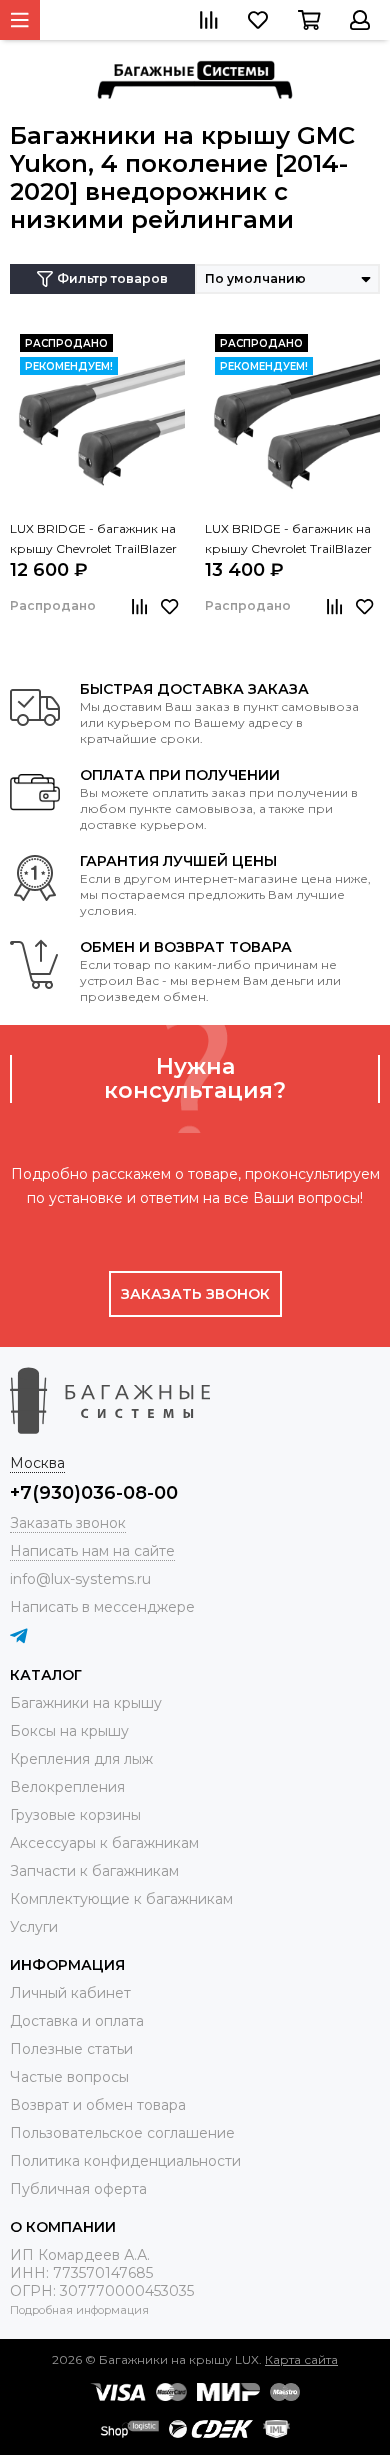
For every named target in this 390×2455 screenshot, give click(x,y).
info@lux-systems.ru (80, 1579)
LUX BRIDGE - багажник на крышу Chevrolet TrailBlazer (93, 538)
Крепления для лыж (81, 1759)
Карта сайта (301, 2359)
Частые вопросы (69, 2077)
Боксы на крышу (69, 1731)
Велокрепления (67, 1787)
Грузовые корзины (75, 1815)
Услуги (34, 1927)
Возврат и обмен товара (98, 2105)
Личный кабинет (70, 1993)
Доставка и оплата (77, 2021)
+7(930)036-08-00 (94, 1493)
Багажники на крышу (86, 1703)
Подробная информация (79, 2310)
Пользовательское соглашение (122, 2133)
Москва (37, 1463)
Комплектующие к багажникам (121, 1899)
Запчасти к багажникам (94, 1871)
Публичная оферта (78, 2189)
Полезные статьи (71, 2049)
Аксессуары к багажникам (104, 1843)
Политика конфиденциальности (125, 2161)
